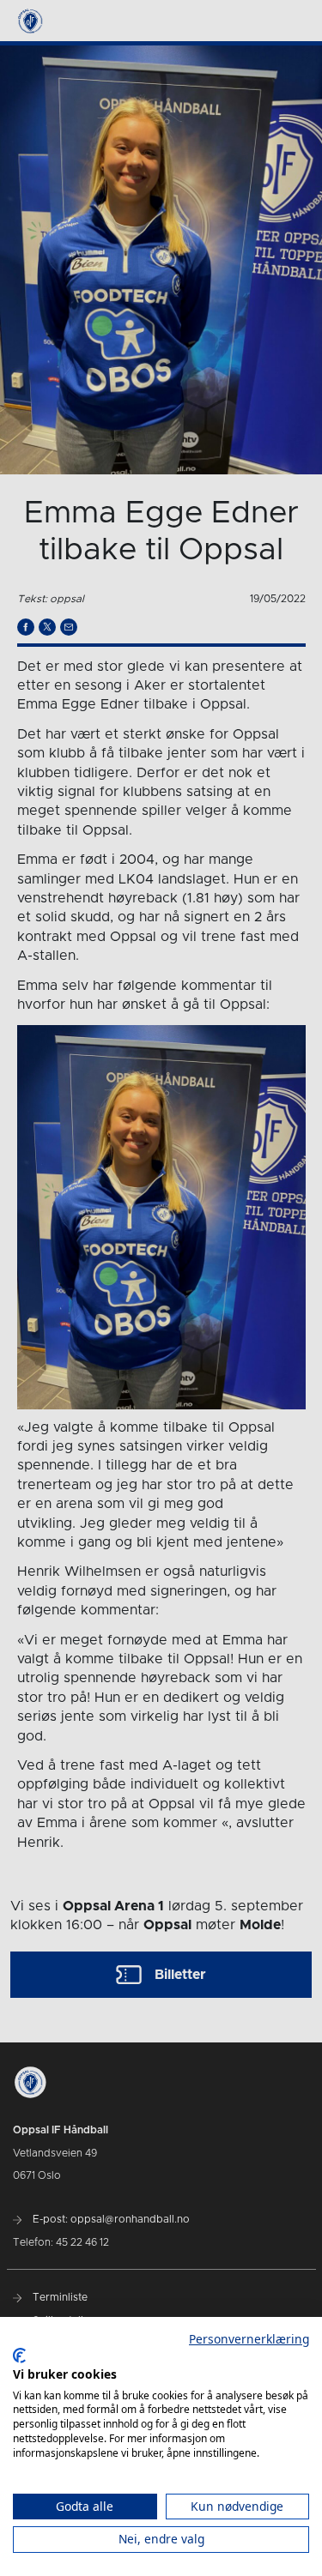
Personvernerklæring (249, 2339)
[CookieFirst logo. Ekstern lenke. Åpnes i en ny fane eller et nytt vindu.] (19, 2356)
